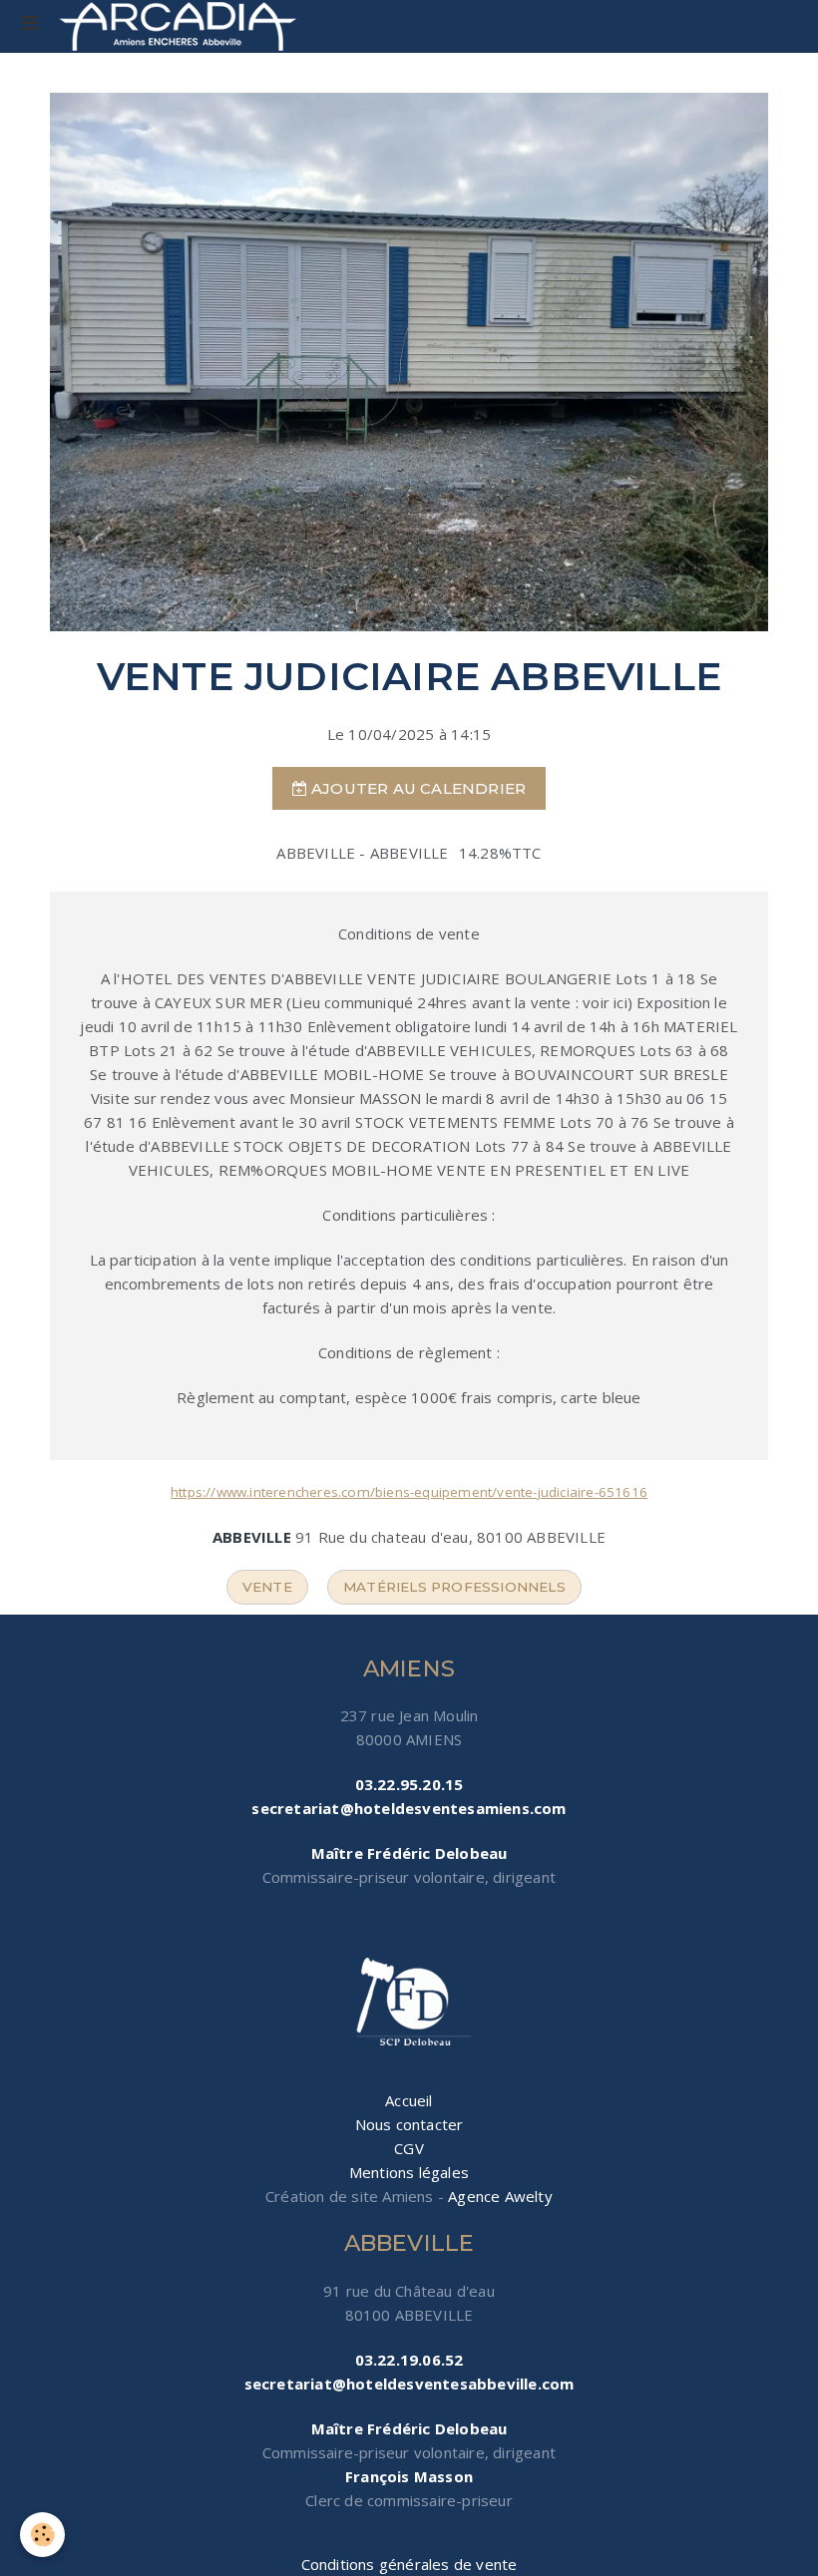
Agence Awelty (500, 2196)
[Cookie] (42, 2535)
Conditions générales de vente (409, 2564)
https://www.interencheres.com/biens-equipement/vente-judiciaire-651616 (409, 1492)
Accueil (409, 2100)
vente (267, 1587)
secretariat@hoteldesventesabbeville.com (409, 2384)
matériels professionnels (454, 1587)
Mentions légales (409, 2172)
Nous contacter (409, 2124)
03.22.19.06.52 (409, 2360)
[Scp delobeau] (409, 2003)
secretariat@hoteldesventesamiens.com (409, 1808)
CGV (409, 2148)
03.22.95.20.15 (409, 1784)
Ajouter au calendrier (416, 788)
